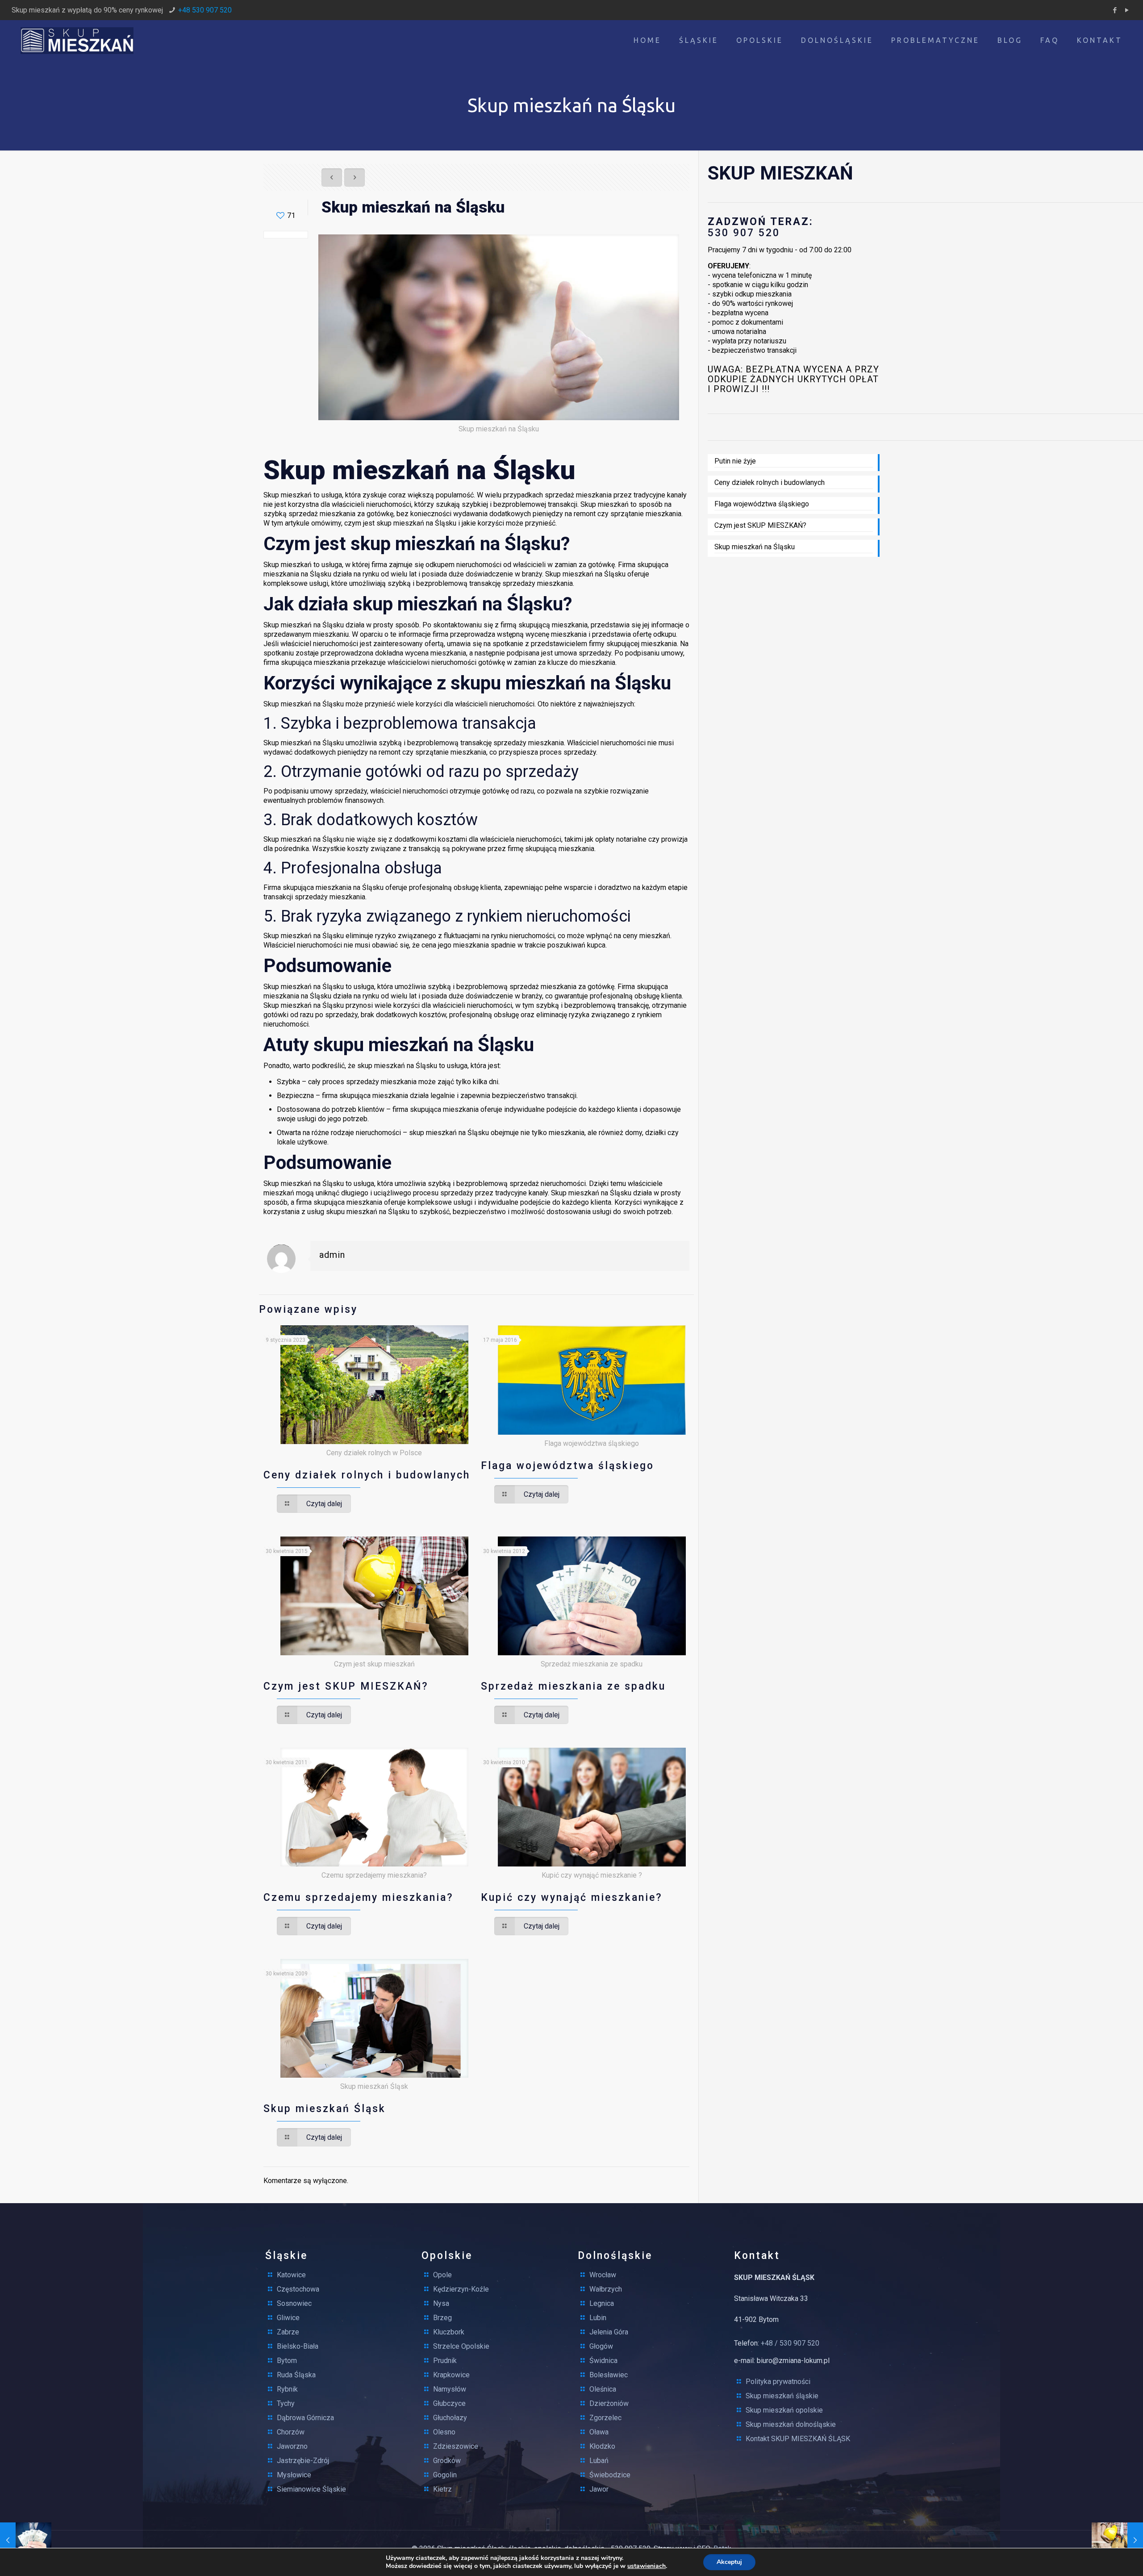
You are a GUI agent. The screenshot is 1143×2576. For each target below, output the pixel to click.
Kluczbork (449, 2332)
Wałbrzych (606, 2289)
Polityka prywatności (778, 2382)
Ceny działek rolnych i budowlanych (367, 1475)
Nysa (441, 2303)
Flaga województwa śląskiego (567, 1466)
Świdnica (603, 2361)
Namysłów (450, 2389)
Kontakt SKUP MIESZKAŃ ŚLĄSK (798, 2439)
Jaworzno (292, 2446)
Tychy (286, 2403)
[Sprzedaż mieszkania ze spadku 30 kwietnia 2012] (26, 2540)
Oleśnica (603, 2389)
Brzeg (442, 2318)
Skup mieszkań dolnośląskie (791, 2424)
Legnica (602, 2303)
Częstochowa (298, 2289)
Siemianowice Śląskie (311, 2489)
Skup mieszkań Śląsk (325, 2109)
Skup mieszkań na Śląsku (755, 547)
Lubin (598, 2318)
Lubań (599, 2461)
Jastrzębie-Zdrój (303, 2461)
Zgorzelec (605, 2418)
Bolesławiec (609, 2375)
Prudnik (445, 2361)
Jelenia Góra (609, 2332)
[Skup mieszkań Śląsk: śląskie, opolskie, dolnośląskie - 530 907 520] (77, 40)
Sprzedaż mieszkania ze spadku (573, 1686)
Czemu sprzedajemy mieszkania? (359, 1898)
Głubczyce (449, 2403)
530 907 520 (744, 233)
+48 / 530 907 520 (790, 2343)
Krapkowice (451, 2375)
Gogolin (445, 2475)
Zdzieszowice (456, 2446)
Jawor (599, 2489)
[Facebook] (1115, 10)
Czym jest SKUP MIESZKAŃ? (346, 1686)
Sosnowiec (294, 2303)
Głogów (601, 2346)
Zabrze (288, 2332)
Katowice (291, 2275)
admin (332, 1255)
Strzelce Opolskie (461, 2346)
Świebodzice (610, 2475)
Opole (442, 2275)
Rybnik (287, 2389)
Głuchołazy (450, 2418)
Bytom (287, 2361)
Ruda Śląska (296, 2375)
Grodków (447, 2461)
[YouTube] (1127, 10)
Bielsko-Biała (298, 2346)
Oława (599, 2432)
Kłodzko (602, 2446)
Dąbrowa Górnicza (305, 2418)
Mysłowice (294, 2475)
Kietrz (442, 2489)
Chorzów (291, 2432)
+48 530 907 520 (205, 10)
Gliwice (288, 2318)
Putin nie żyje (735, 461)
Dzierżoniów (609, 2403)
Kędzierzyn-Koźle (461, 2289)
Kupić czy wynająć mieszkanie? (572, 1898)
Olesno (444, 2432)
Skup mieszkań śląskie (782, 2396)
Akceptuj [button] (729, 2562)
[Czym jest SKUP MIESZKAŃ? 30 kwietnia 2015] (1117, 2540)
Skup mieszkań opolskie (784, 2410)
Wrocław (603, 2275)
